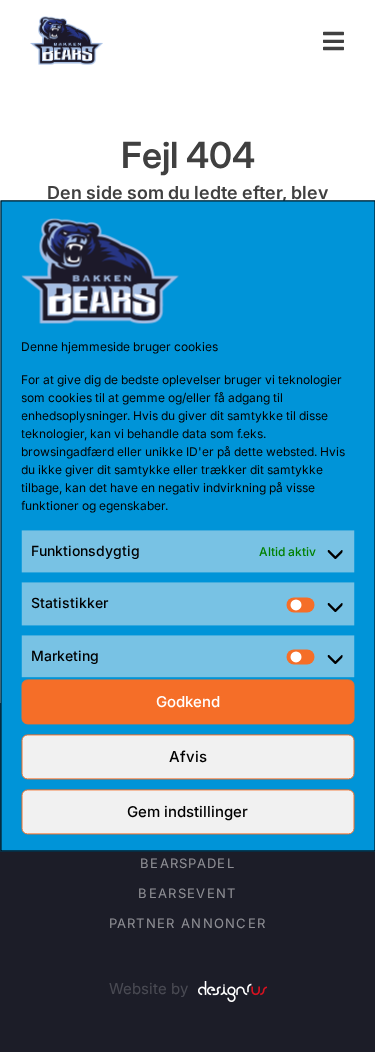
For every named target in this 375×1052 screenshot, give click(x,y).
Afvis (188, 756)
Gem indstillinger (187, 811)
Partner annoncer (188, 923)
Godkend (188, 701)
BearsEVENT (187, 893)
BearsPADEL (187, 863)
